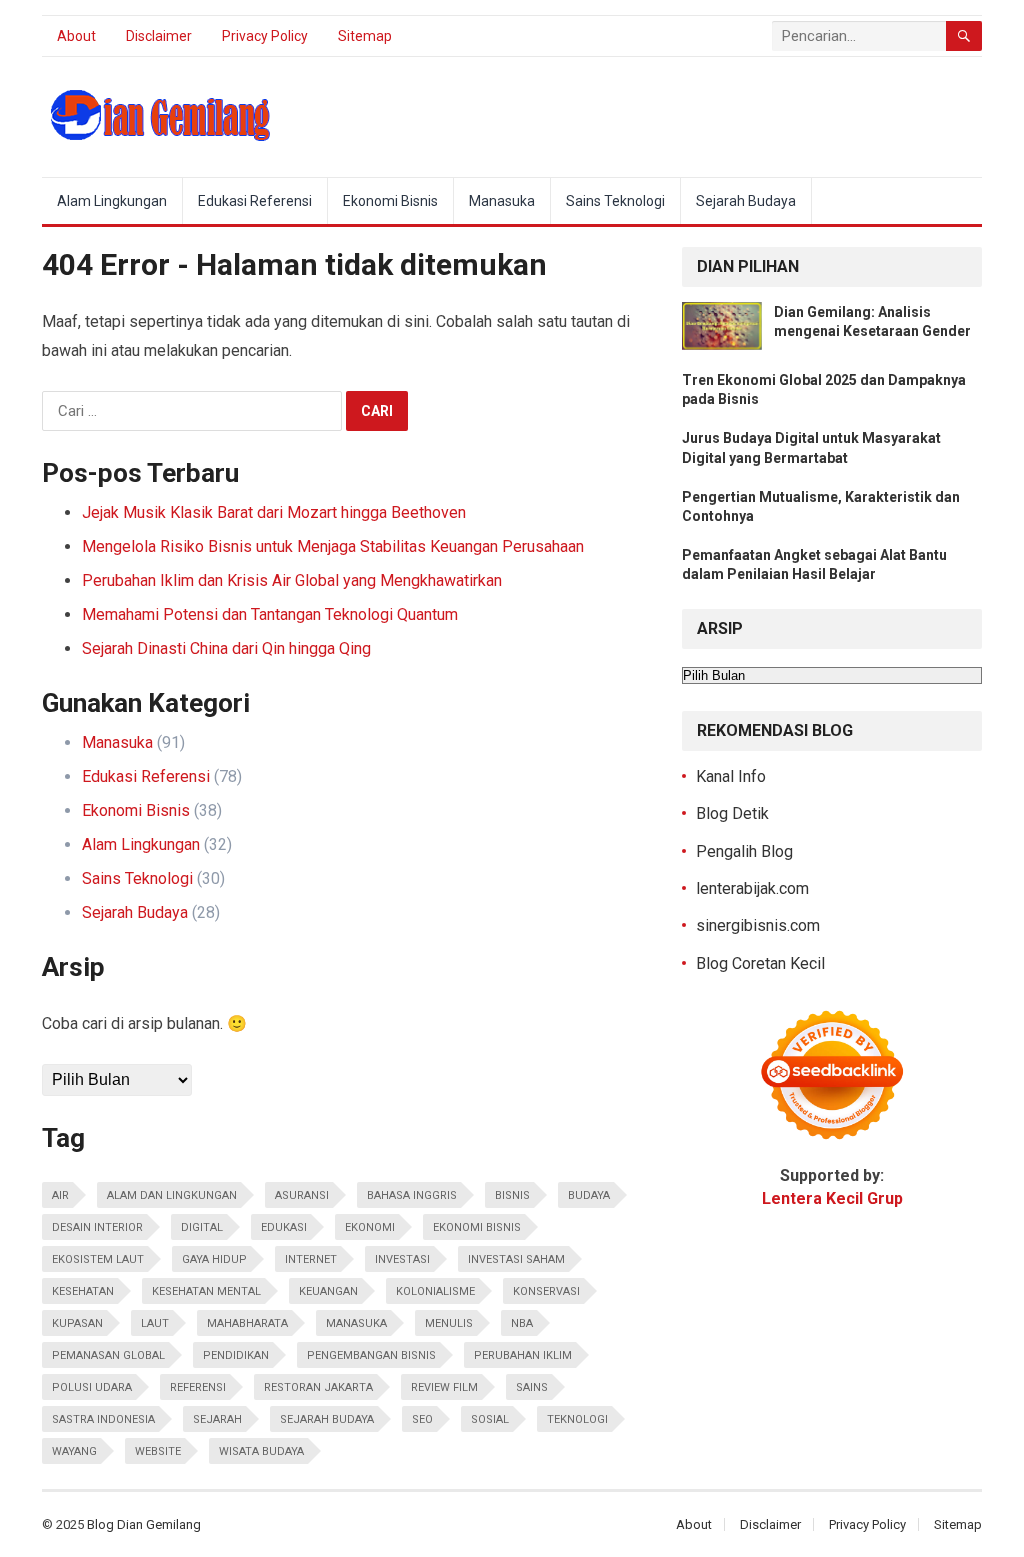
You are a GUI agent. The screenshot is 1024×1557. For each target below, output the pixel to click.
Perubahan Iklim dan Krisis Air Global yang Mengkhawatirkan (292, 580)
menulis (449, 1323)
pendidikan (236, 1355)
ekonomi (370, 1227)
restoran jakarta (318, 1387)
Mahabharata (247, 1323)
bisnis (512, 1195)
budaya (589, 1195)
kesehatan (83, 1291)
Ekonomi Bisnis (390, 201)
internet (311, 1259)
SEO (422, 1419)
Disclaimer (159, 36)
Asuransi (302, 1195)
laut (155, 1323)
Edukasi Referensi (255, 201)
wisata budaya (261, 1451)
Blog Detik (732, 813)
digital (202, 1227)
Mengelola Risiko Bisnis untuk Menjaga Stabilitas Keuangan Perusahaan (333, 546)
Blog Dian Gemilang (144, 1524)
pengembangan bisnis (371, 1355)
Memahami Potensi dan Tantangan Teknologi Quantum (270, 614)
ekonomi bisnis (477, 1227)
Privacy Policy (265, 36)
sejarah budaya (327, 1419)
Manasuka (502, 201)
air (60, 1195)
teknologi (577, 1419)
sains (532, 1387)
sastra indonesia (103, 1419)
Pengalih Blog (744, 851)
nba (522, 1323)
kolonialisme (435, 1291)
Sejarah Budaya (746, 201)
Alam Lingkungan (112, 201)
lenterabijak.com (752, 888)
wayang (74, 1451)
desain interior (97, 1227)
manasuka (356, 1323)
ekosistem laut (98, 1259)
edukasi (284, 1227)
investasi (402, 1259)
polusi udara (92, 1387)
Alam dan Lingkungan (172, 1195)
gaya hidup (214, 1259)
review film (444, 1387)
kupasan (77, 1323)
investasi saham (516, 1259)
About (76, 36)
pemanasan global (108, 1355)
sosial (490, 1419)
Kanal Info (731, 776)
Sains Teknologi (615, 201)
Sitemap (365, 36)
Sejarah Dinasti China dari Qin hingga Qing (226, 648)
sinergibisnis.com (758, 925)
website (158, 1451)
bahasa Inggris (412, 1195)
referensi (198, 1387)
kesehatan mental (206, 1291)
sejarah (217, 1419)
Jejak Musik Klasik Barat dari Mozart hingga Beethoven (274, 512)
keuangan (328, 1291)
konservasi (546, 1291)
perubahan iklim (523, 1355)
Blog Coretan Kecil (760, 963)
